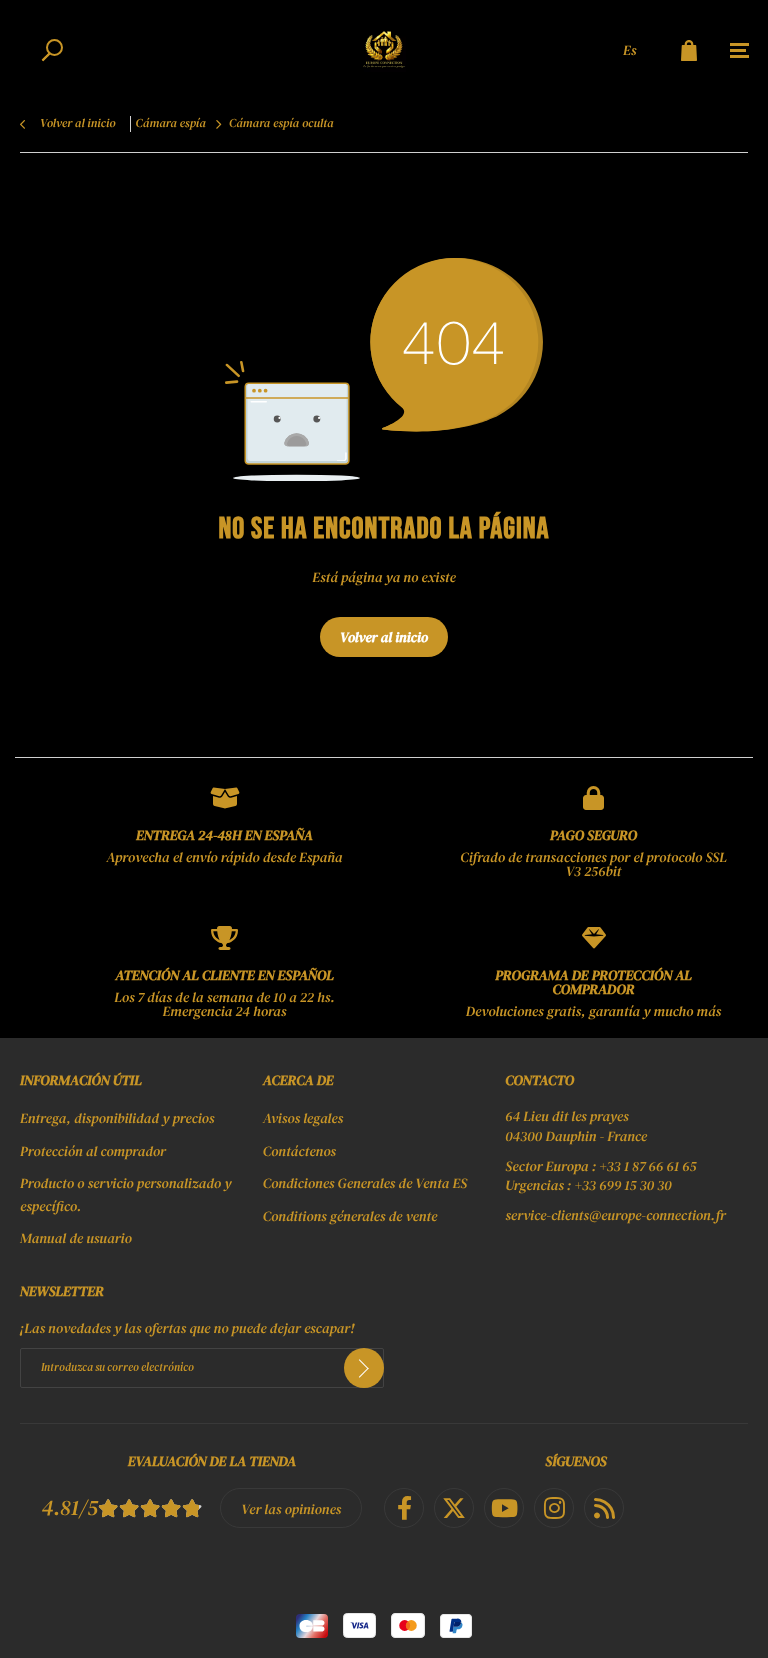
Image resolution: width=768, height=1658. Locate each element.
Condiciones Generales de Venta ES (365, 1183)
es (629, 50)
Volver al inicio (384, 637)
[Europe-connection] (384, 50)
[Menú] (739, 51)
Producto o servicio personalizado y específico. (125, 1194)
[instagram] (554, 1508)
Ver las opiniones (291, 1509)
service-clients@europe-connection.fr (615, 1215)
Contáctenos (299, 1151)
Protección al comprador (93, 1151)
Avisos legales (303, 1118)
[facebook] (404, 1508)
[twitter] (454, 1508)
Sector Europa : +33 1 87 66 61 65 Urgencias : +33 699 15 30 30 (600, 1176)
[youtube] (504, 1508)
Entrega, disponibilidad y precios (117, 1118)
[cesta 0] (688, 50)
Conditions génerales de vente (350, 1216)
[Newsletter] (364, 1368)
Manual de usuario (76, 1238)
